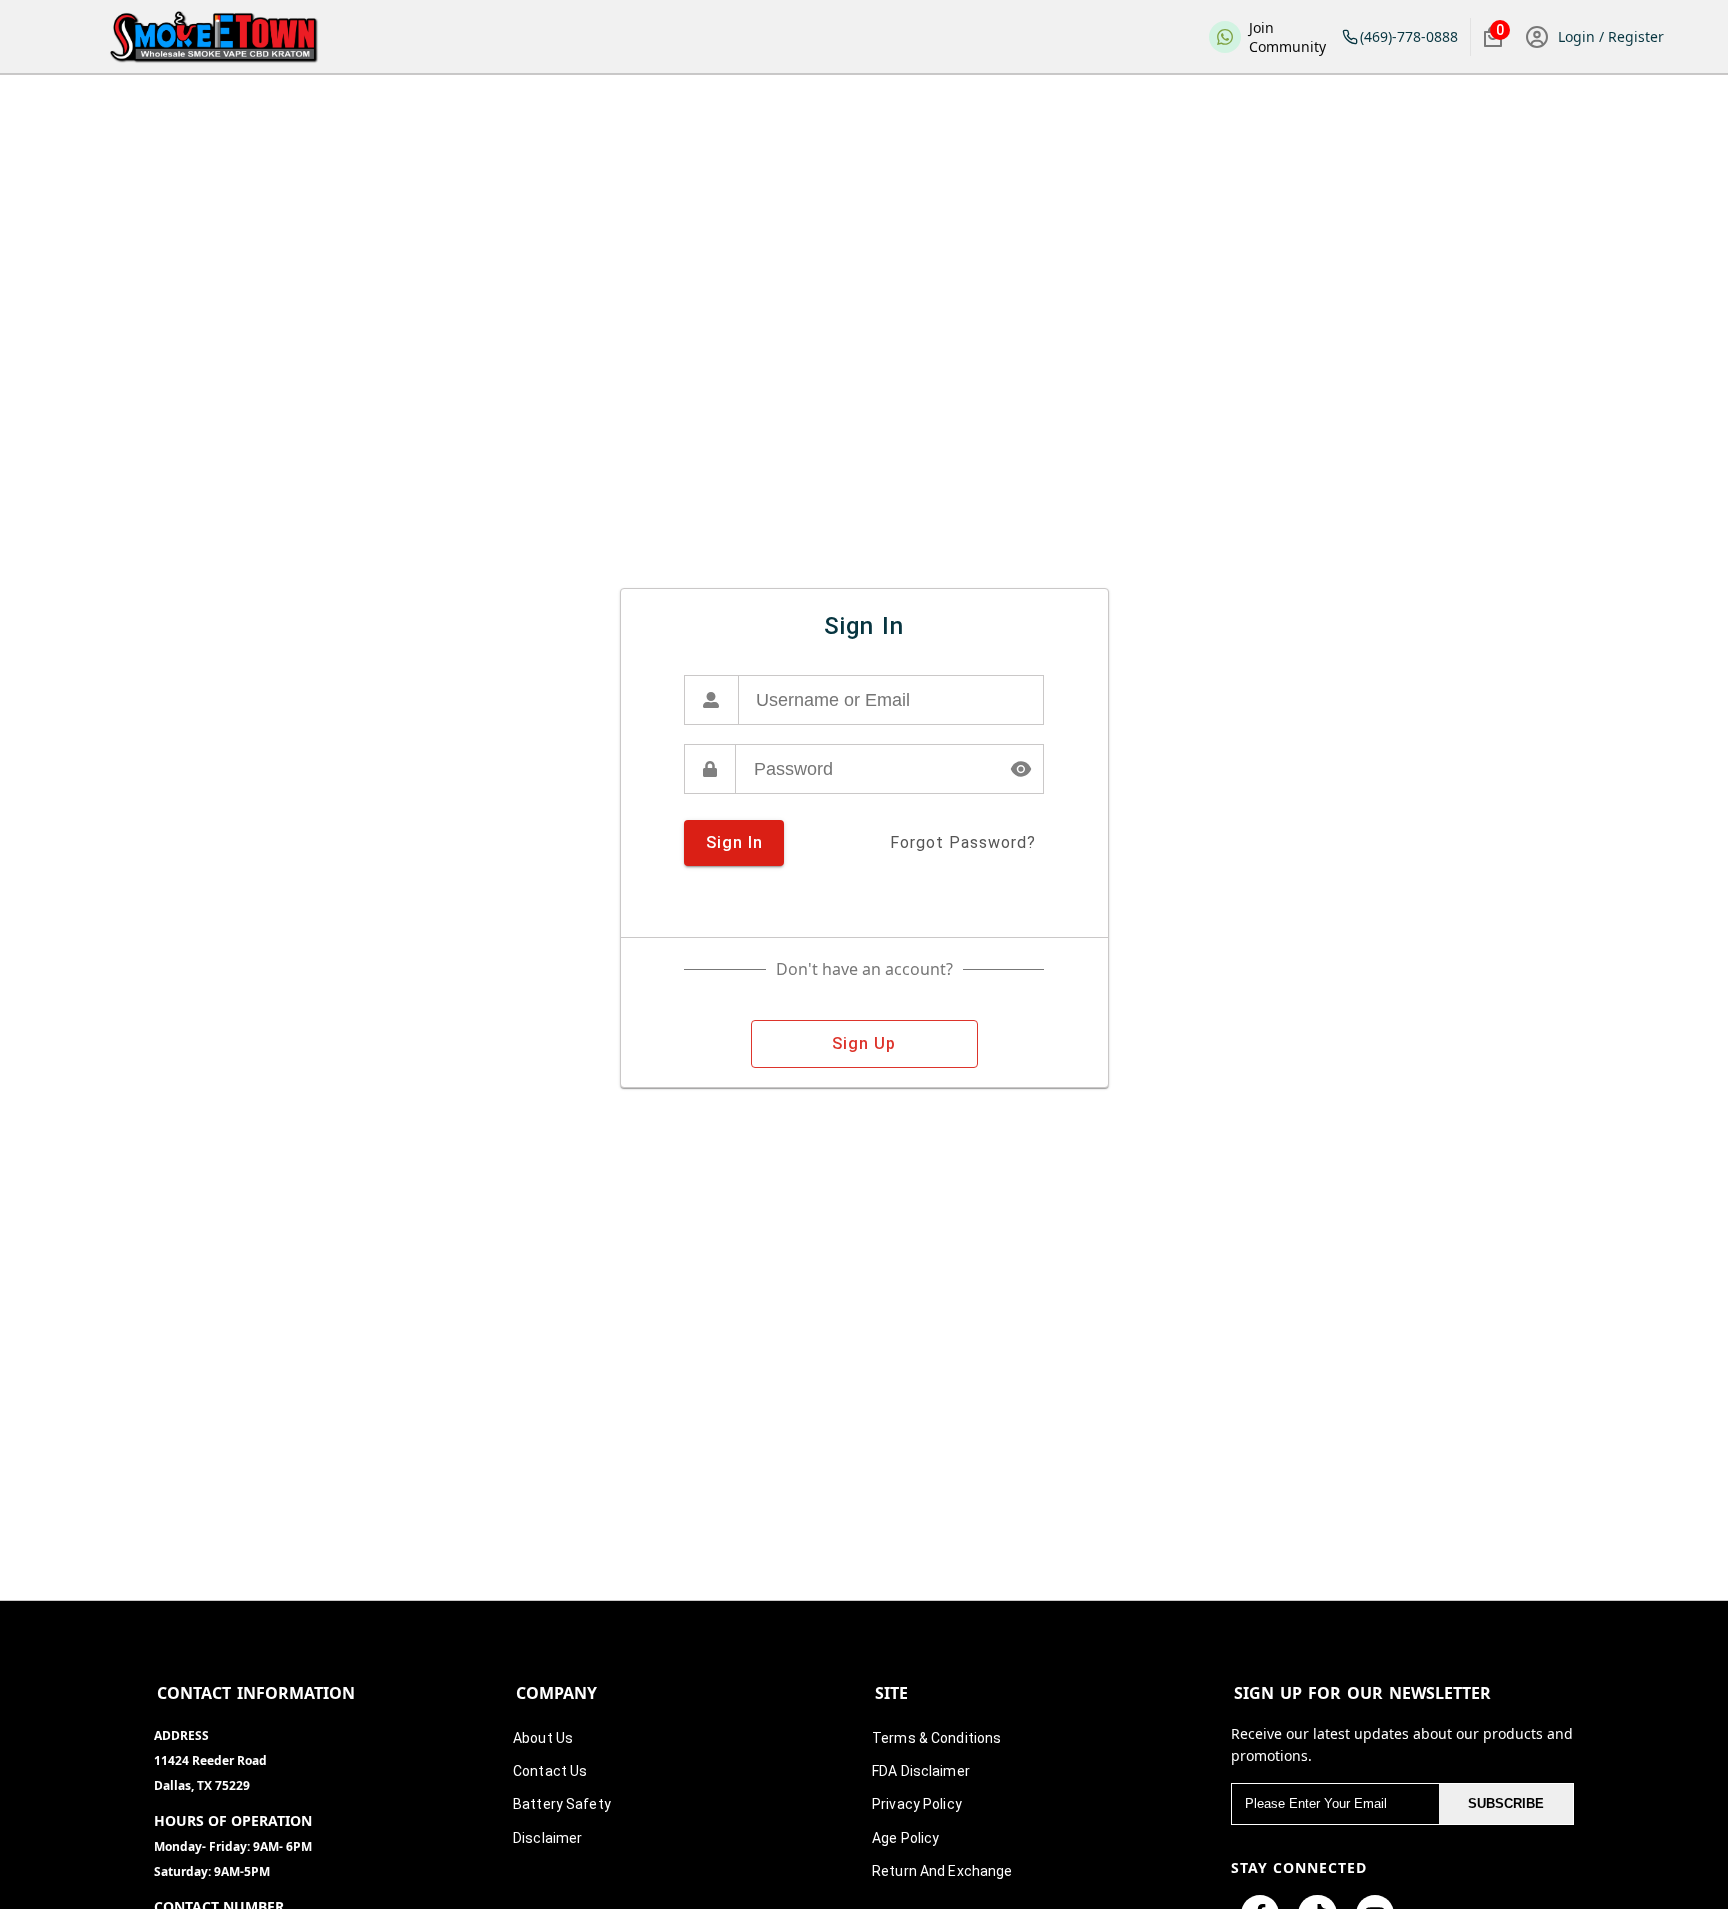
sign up (864, 1043)
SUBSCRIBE (1506, 1803)
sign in (734, 842)
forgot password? (963, 842)
